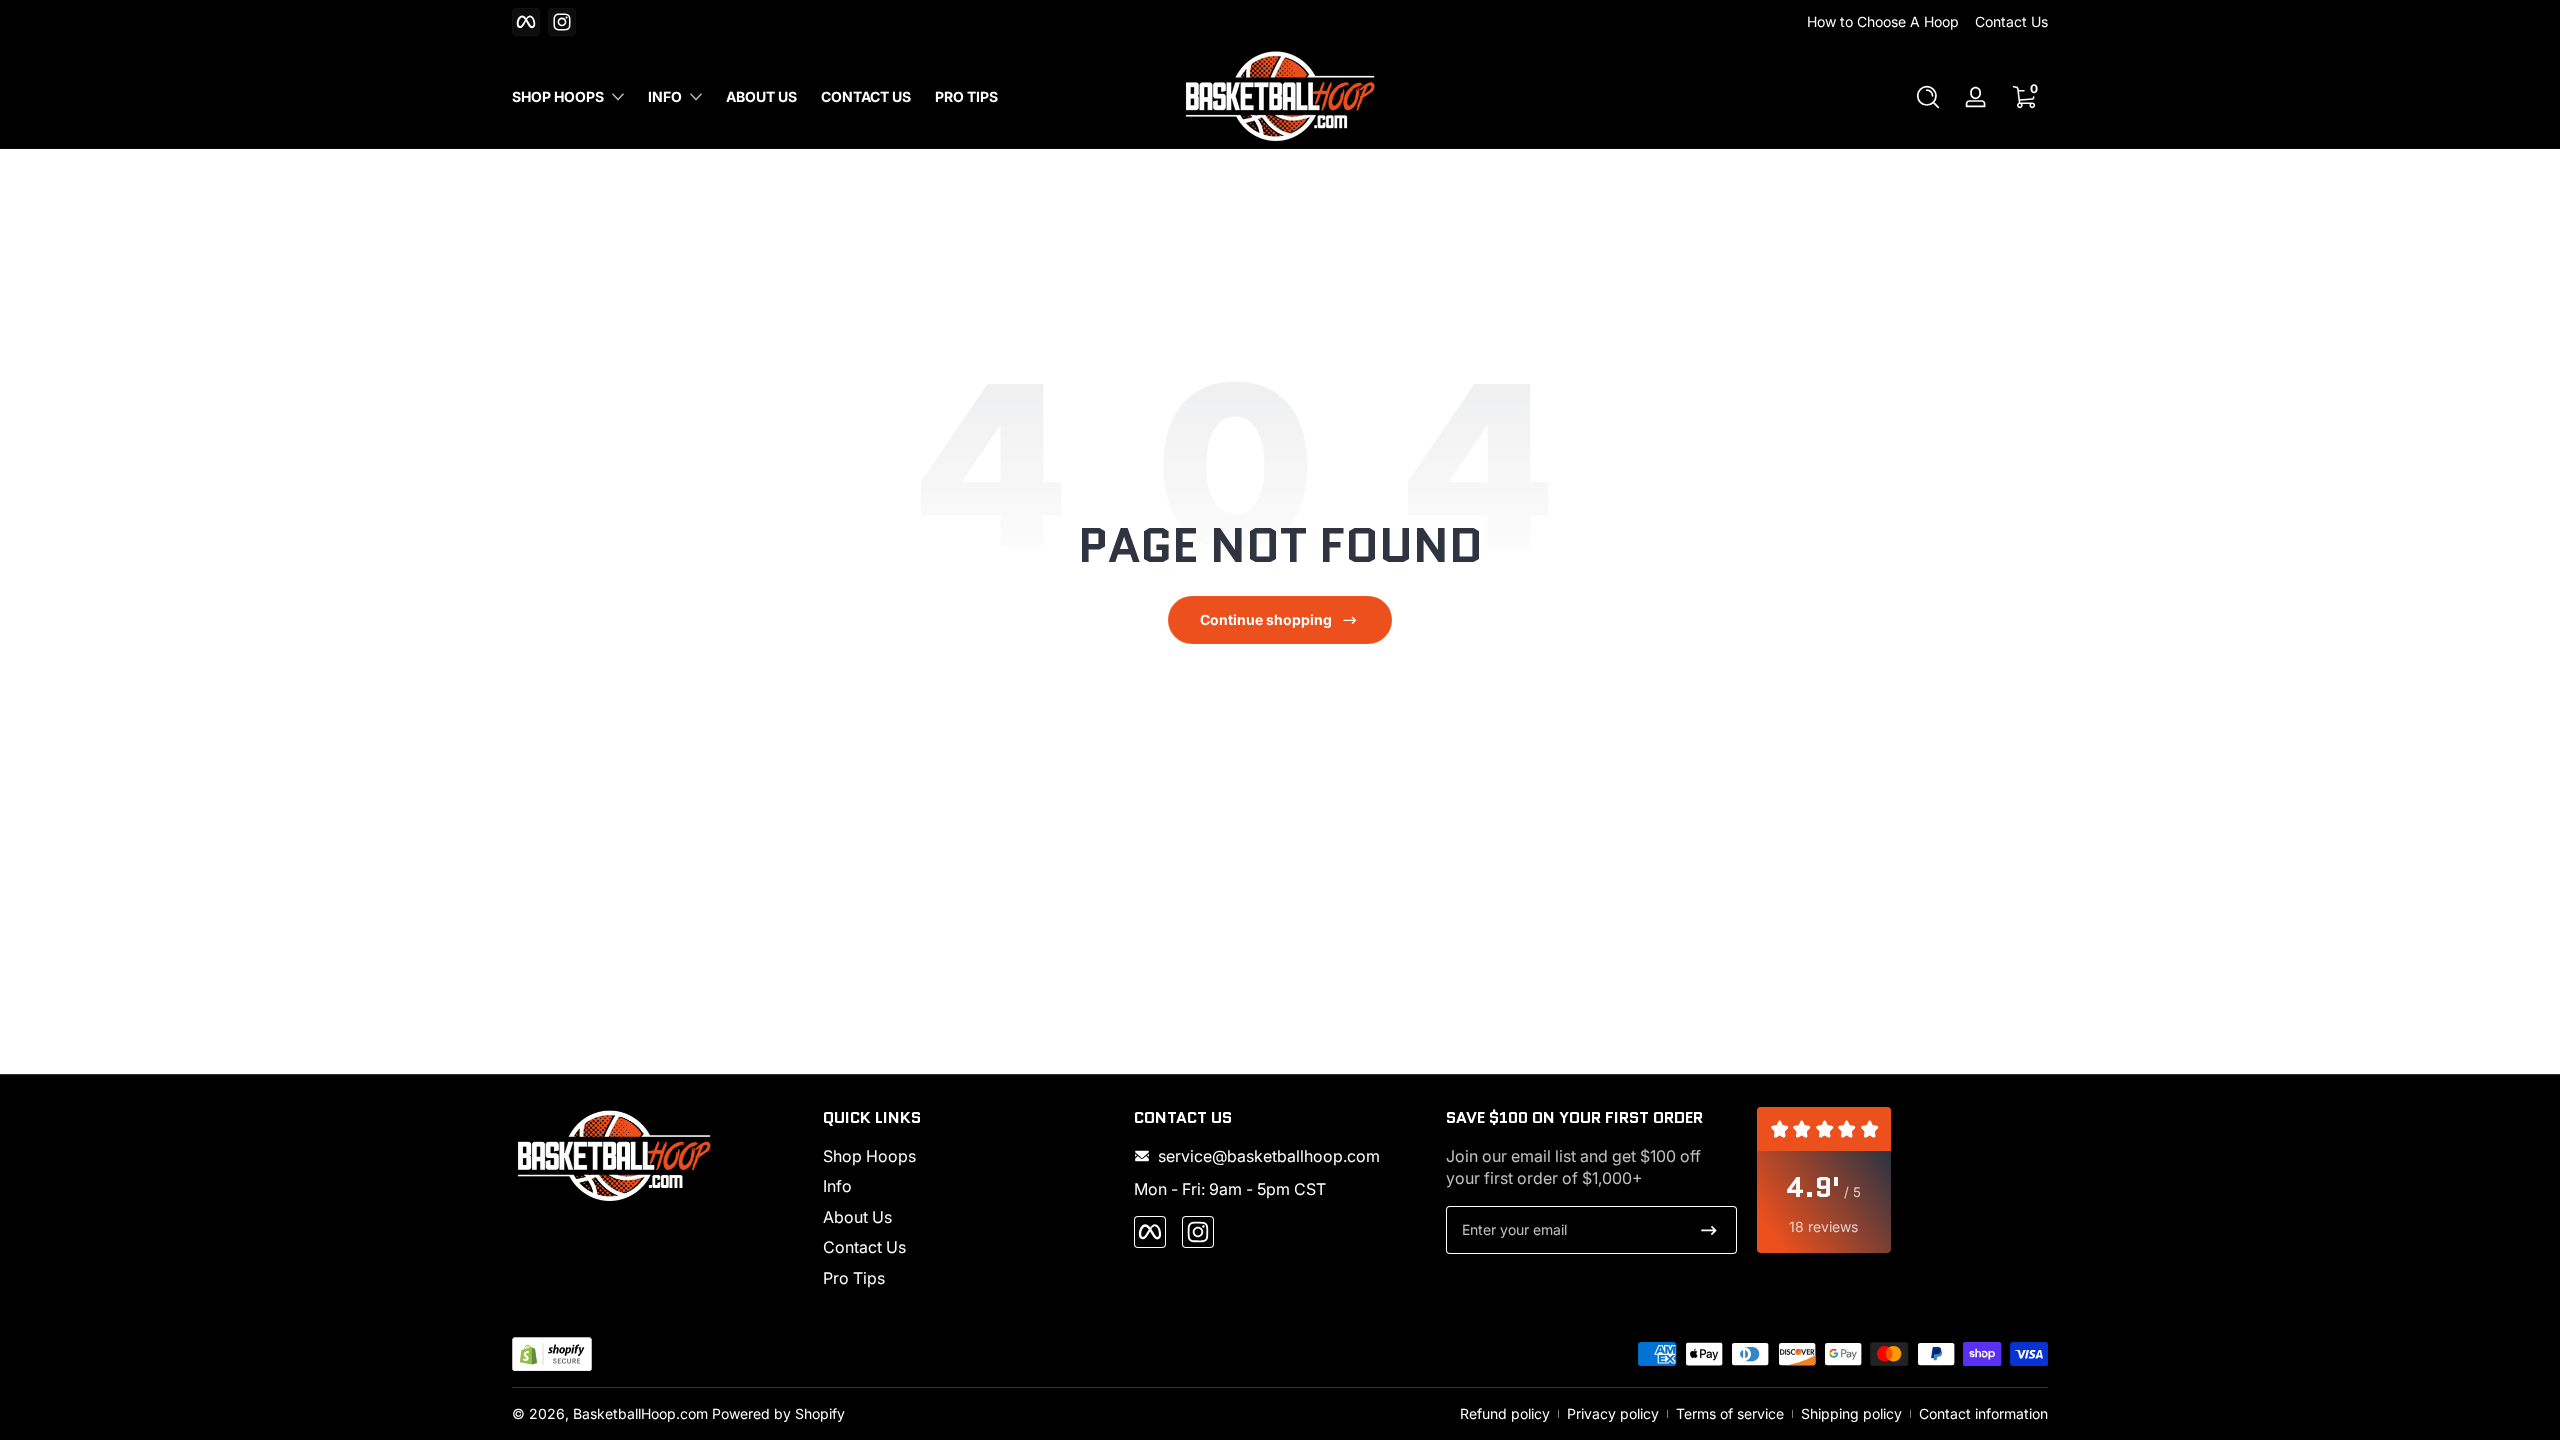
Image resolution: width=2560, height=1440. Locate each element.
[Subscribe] (1709, 1230)
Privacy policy (1613, 1413)
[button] (1928, 97)
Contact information (1983, 1413)
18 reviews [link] (1823, 1226)
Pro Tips (854, 1278)
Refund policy (1505, 1413)
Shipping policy (1851, 1413)
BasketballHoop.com (640, 1413)
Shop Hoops (558, 96)
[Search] (1928, 97)
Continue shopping (1266, 619)
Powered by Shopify (778, 1413)
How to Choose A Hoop (1883, 21)
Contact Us (2011, 21)
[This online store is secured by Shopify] (552, 1354)
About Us (857, 1217)
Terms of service (1730, 1413)
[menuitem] (968, 1156)
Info (665, 96)
